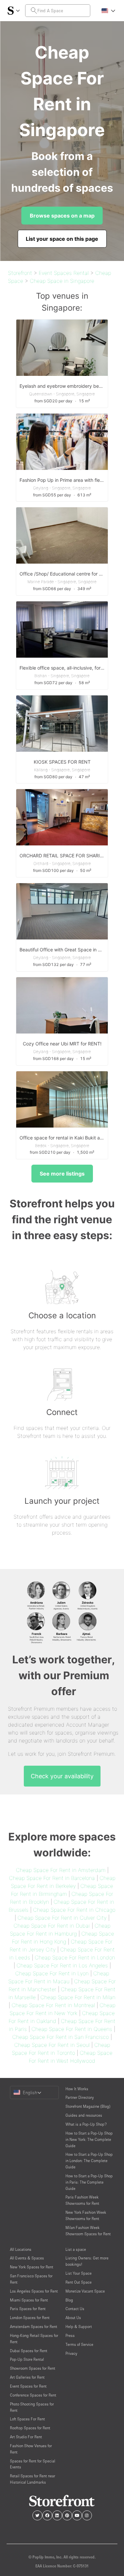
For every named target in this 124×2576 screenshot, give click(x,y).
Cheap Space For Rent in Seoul (52, 2045)
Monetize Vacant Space (85, 2291)
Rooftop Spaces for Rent (30, 2428)
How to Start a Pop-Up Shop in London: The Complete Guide (89, 2161)
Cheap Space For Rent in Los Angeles (62, 1965)
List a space (76, 2249)
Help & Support (79, 2326)
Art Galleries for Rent (27, 2377)
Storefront (20, 273)
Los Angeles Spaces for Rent (34, 2291)
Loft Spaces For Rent (27, 2419)
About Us (73, 2318)
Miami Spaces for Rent (29, 2300)
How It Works (77, 2089)
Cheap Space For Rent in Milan (78, 1997)
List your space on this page (62, 239)
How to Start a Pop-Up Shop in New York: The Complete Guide (89, 2139)
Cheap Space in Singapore (62, 281)
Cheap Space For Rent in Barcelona (52, 1878)
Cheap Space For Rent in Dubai (52, 1926)
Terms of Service (79, 2344)
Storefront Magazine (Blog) (88, 2106)
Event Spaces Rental (64, 273)
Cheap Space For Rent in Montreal (53, 2005)
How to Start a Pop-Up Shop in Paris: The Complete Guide (89, 2182)
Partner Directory (80, 2097)
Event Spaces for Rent (28, 2386)
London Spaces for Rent (30, 2318)
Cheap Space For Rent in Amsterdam (61, 1870)
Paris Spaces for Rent (28, 2309)
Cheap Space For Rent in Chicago (74, 1910)
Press (70, 2335)
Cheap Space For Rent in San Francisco (61, 2037)
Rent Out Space (79, 2282)
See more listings (62, 1174)
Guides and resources (84, 2115)
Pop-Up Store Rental (27, 2359)
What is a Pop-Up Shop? (86, 2124)
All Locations (21, 2249)
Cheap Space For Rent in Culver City (62, 1918)
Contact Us (75, 2309)
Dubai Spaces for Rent (29, 2351)
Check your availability (62, 1776)
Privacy (71, 2353)
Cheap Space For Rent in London (75, 1957)
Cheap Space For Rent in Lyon (52, 1973)
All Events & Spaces (27, 2258)
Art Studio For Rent (26, 2437)
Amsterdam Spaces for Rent (34, 2326)
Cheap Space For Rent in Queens (72, 2029)
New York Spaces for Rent (32, 2267)
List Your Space (79, 2273)
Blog (69, 2300)
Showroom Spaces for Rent (33, 2368)
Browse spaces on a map (62, 216)
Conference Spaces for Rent (33, 2395)
